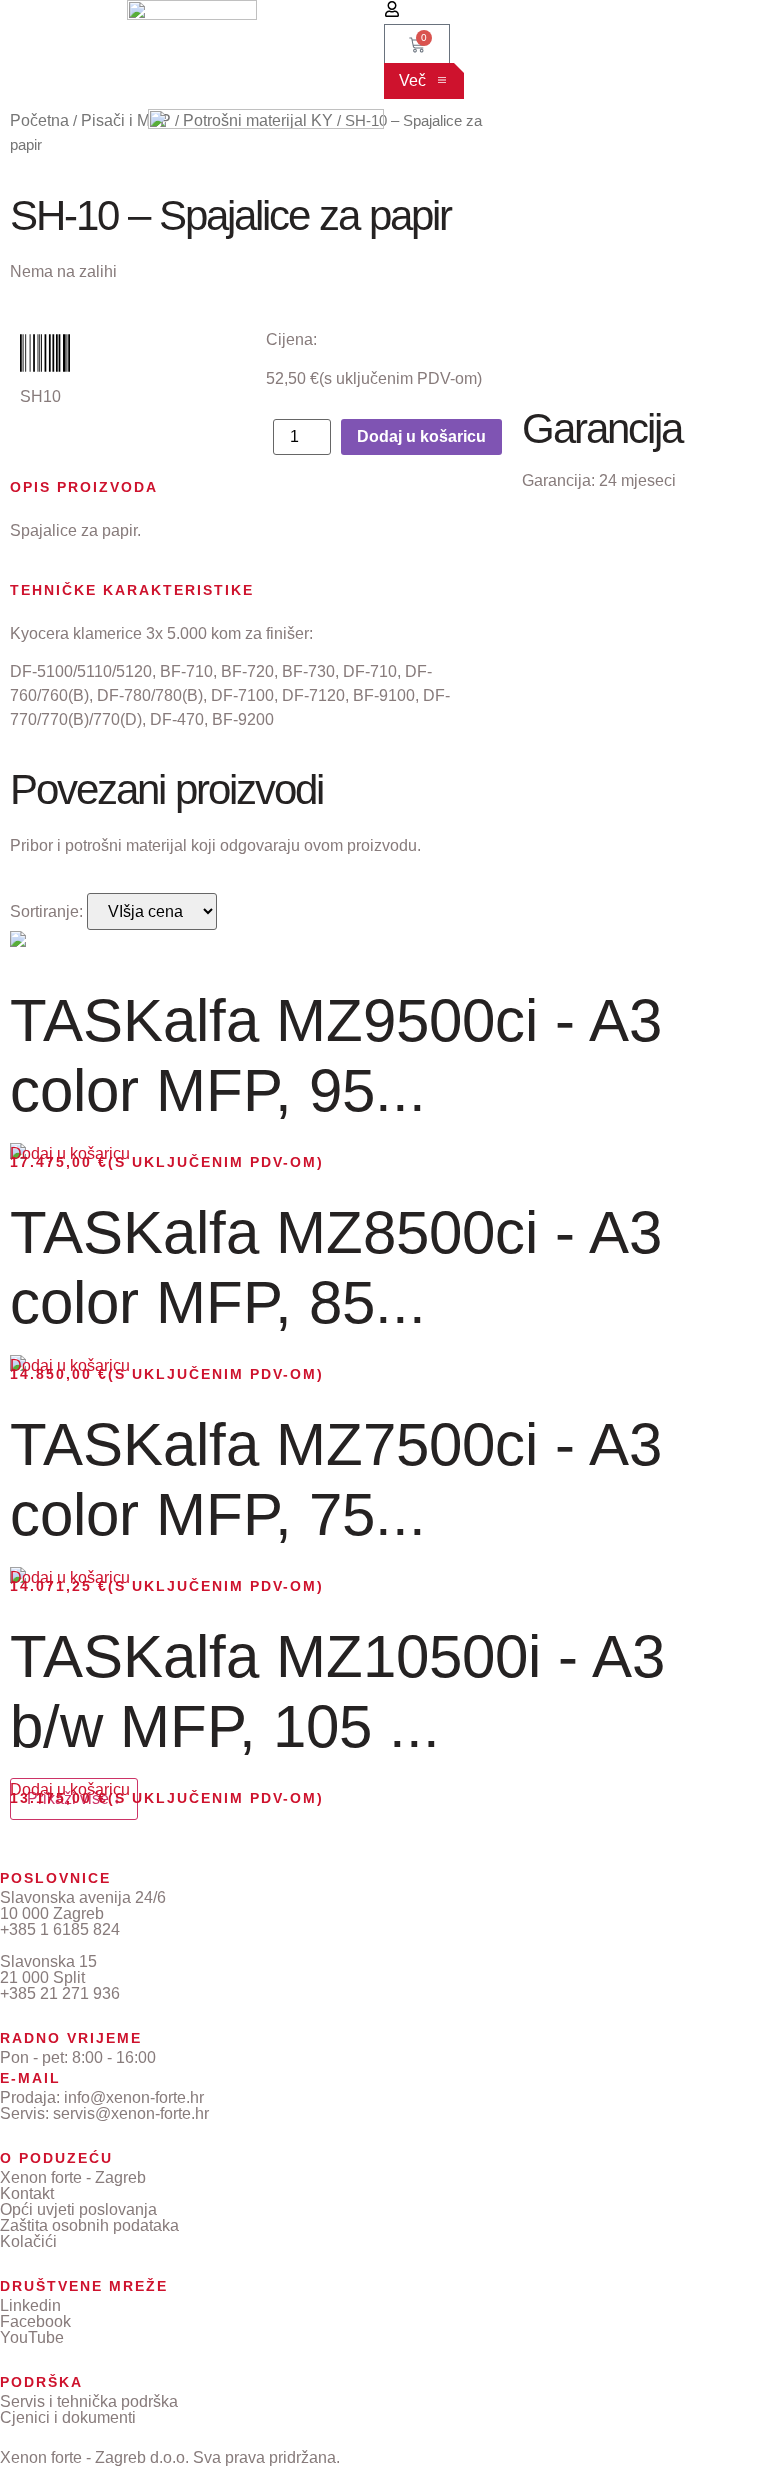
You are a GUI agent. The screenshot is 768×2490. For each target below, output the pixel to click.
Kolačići (28, 2241)
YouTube (32, 2337)
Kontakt (27, 2193)
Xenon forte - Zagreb (73, 2177)
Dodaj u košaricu (421, 436)
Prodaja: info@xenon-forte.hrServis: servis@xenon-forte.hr (104, 2105)
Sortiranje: (46, 912)
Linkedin (30, 2305)
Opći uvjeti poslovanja (78, 2209)
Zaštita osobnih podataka (89, 2225)
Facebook (35, 2321)
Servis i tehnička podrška (89, 2401)
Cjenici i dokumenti (68, 2417)
